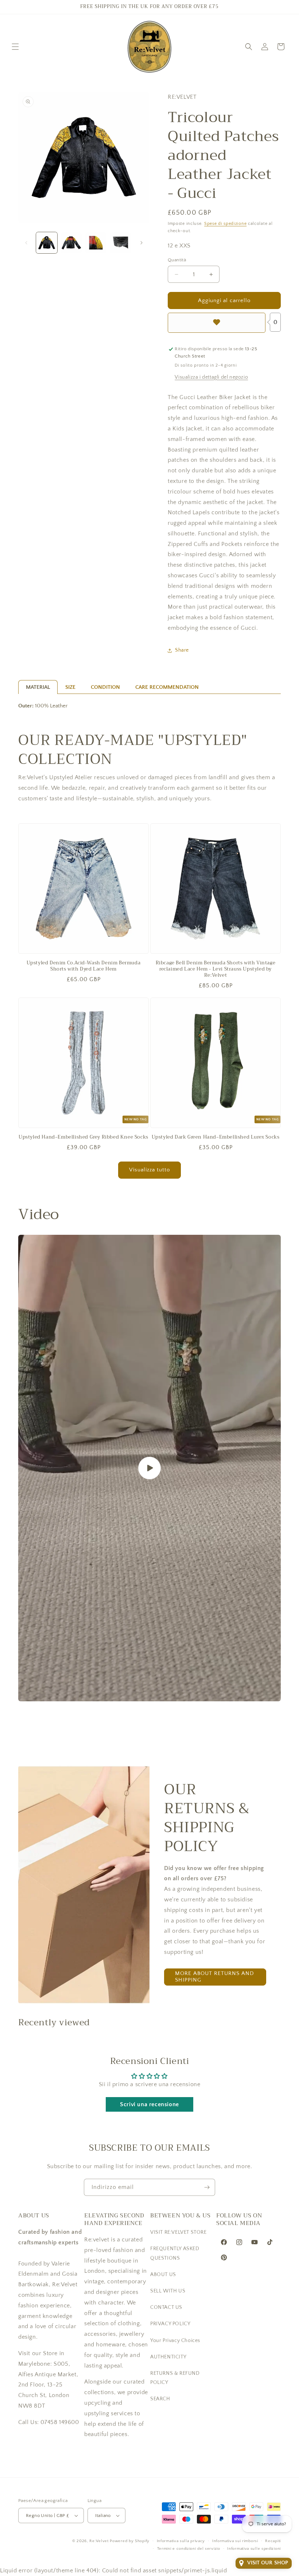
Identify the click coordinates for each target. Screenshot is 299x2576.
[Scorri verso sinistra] (26, 243)
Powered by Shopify (130, 2541)
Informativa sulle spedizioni (254, 2549)
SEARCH (160, 2399)
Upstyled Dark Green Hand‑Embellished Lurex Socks (216, 1137)
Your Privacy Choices (175, 2341)
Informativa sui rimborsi (235, 2541)
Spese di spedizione (225, 224)
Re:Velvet (99, 2541)
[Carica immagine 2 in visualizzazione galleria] (71, 243)
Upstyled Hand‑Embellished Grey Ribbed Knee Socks (84, 1137)
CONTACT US (166, 2307)
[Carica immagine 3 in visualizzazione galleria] (96, 243)
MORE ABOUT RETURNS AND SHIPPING (215, 1977)
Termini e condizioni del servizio (189, 2549)
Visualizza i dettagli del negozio (211, 377)
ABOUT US (163, 2275)
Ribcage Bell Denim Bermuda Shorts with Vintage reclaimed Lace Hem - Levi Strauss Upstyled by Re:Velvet (216, 969)
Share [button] (182, 650)
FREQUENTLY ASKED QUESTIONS (175, 2253)
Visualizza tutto (149, 1170)
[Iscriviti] (207, 2187)
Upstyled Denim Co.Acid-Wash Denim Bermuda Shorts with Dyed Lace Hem (84, 966)
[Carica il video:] (149, 1468)
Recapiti (273, 2541)
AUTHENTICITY (168, 2357)
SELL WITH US (168, 2291)
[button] (15, 47)
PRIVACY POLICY (170, 2324)
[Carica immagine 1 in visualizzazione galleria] (47, 243)
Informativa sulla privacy (181, 2541)
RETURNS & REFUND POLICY (175, 2378)
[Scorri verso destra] (141, 243)
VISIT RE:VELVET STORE (178, 2232)
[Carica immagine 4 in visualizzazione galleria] (121, 243)
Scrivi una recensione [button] (149, 2104)
